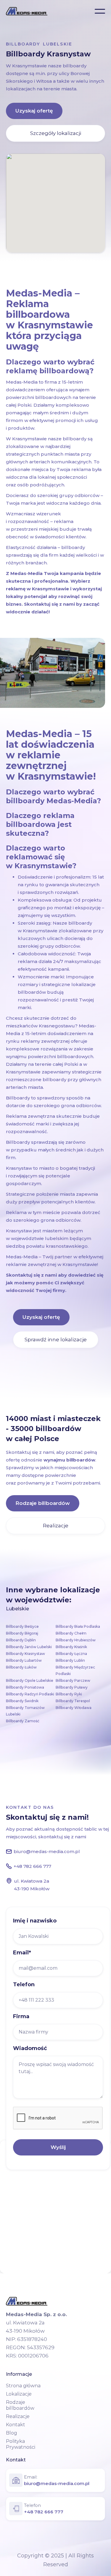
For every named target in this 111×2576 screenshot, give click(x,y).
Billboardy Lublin (70, 1660)
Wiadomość (30, 2048)
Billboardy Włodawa (74, 1708)
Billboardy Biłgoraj (22, 1633)
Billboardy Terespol (73, 1701)
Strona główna (23, 2386)
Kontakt (16, 2425)
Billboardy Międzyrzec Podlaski (75, 1670)
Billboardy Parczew (73, 1680)
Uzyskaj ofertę (34, 111)
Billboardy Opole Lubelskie (30, 1680)
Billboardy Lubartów (24, 1660)
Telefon (24, 1984)
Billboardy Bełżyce (22, 1626)
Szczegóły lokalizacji (56, 133)
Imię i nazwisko (35, 1921)
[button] (100, 11)
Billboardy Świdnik (22, 1701)
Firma (21, 2016)
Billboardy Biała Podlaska (78, 1626)
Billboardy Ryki (69, 1694)
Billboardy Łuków (21, 1667)
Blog (12, 2433)
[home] (27, 11)
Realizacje (56, 1526)
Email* (22, 1953)
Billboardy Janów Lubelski (29, 1647)
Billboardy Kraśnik (71, 1647)
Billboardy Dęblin (21, 1640)
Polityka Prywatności (21, 2444)
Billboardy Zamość (23, 1721)
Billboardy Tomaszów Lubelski (25, 1711)
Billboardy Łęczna (71, 1654)
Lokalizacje (19, 2394)
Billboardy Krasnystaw (25, 1654)
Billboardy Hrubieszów (76, 1640)
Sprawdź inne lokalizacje (56, 1340)
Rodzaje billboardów (43, 1503)
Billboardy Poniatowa (25, 1687)
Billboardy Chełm (71, 1633)
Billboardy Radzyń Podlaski (30, 1694)
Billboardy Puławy (72, 1687)
